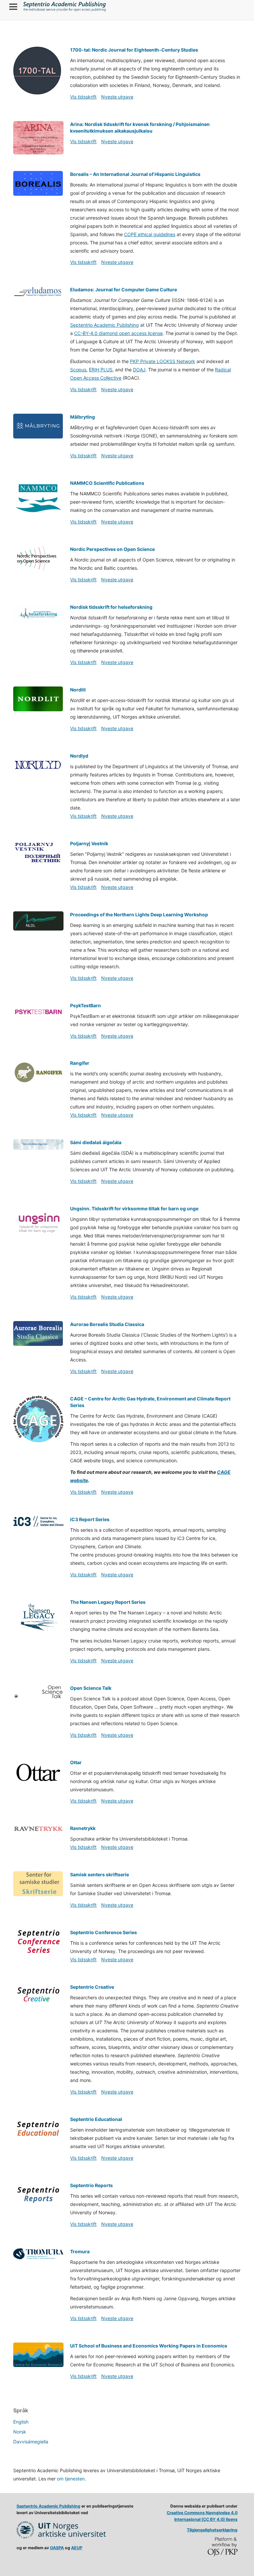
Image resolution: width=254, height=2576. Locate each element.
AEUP (77, 2548)
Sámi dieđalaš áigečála (96, 1142)
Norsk (20, 2432)
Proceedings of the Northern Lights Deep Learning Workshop (139, 914)
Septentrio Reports (91, 2185)
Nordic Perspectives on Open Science (112, 549)
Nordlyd (79, 756)
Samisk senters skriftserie (100, 1874)
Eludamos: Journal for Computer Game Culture (124, 290)
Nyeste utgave (117, 97)
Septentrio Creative (92, 1987)
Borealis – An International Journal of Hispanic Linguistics (135, 174)
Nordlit (78, 690)
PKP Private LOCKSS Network (163, 361)
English (21, 2422)
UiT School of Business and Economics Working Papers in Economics (149, 2346)
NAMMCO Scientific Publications (107, 483)
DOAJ (139, 370)
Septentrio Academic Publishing (105, 325)
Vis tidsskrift (83, 97)
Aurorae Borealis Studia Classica (107, 1324)
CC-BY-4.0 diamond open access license (118, 333)
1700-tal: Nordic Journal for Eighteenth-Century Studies (134, 50)
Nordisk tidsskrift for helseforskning (111, 607)
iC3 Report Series (90, 1519)
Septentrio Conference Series (104, 1932)
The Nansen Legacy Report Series (108, 1602)
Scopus (78, 370)
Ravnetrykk (83, 1828)
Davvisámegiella (31, 2442)
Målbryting (83, 417)
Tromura (80, 2251)
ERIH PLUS (101, 370)
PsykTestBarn (85, 1005)
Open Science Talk (91, 1688)
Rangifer (80, 1063)
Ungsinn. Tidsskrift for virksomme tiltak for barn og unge (134, 1208)
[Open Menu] (13, 7)
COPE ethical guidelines (150, 234)
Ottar (76, 1762)
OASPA (57, 2548)
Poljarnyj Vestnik (89, 843)
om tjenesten (71, 2479)
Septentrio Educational (96, 2119)
